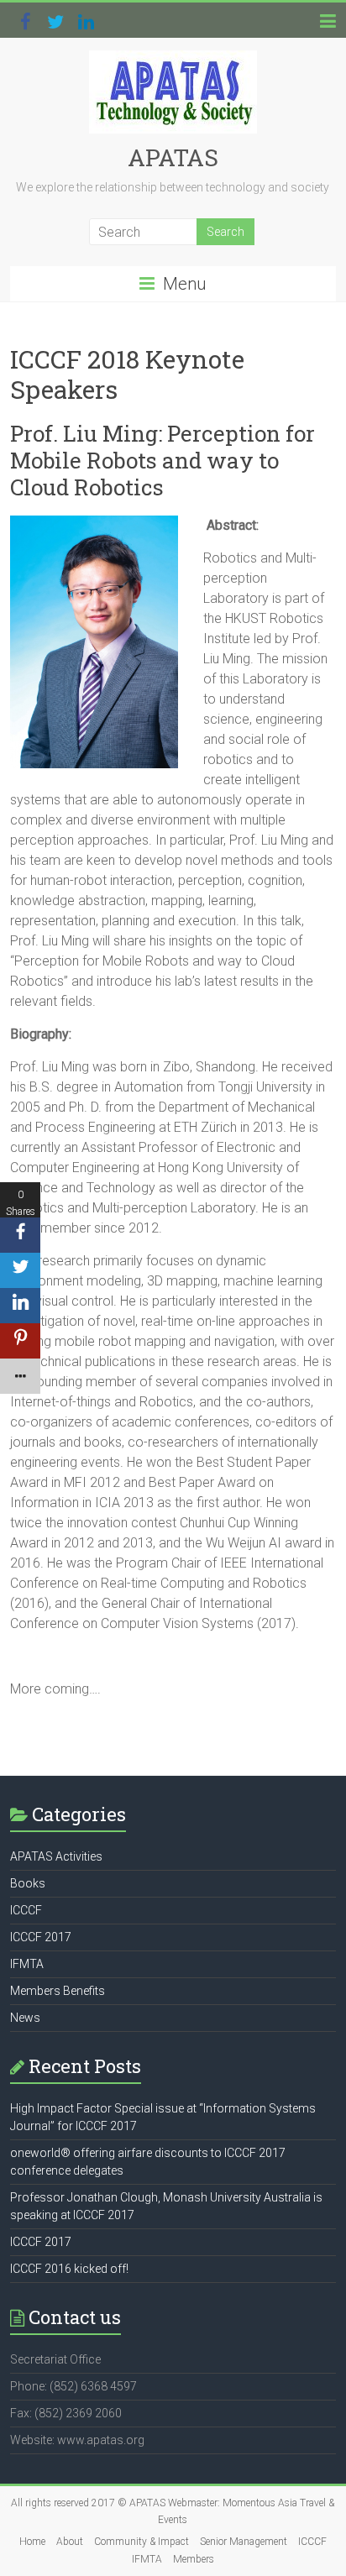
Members (194, 2559)
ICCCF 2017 (41, 1937)
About (70, 2542)
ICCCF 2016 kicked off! (69, 2269)
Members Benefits (58, 1991)
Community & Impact (142, 2542)
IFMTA (27, 1964)
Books (28, 1883)
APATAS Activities (56, 1856)
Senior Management (244, 2542)
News (25, 2018)
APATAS (173, 157)
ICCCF (26, 1910)
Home (32, 2542)
